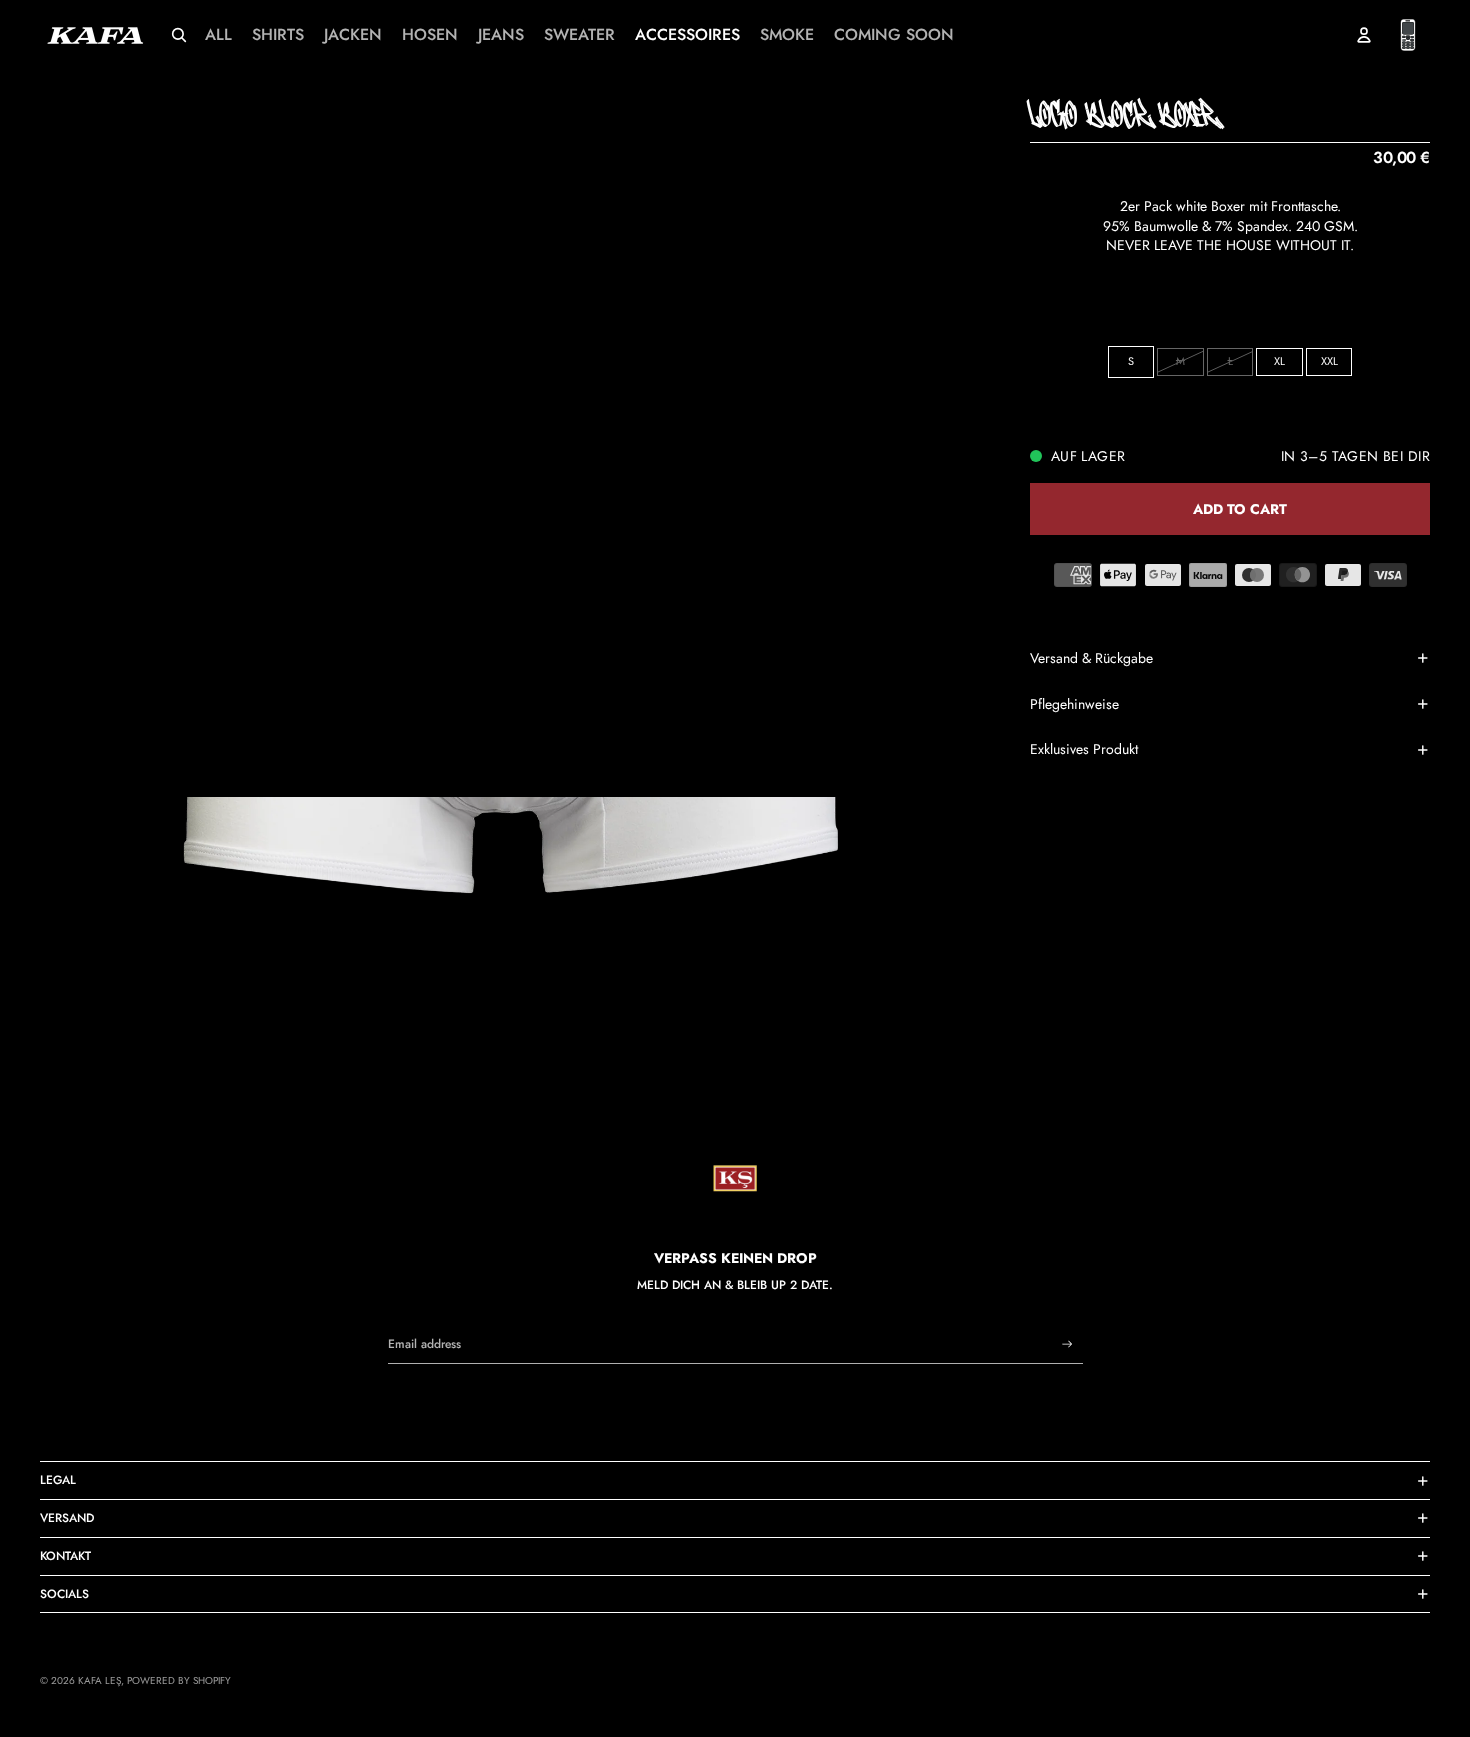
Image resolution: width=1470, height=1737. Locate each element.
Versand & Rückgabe (1091, 658)
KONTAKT (65, 1556)
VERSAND (67, 1518)
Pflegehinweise (1074, 704)
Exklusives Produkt (1084, 749)
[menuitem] (218, 35)
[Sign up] (1067, 1344)
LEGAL (58, 1480)
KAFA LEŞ (99, 1680)
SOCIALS (64, 1594)
